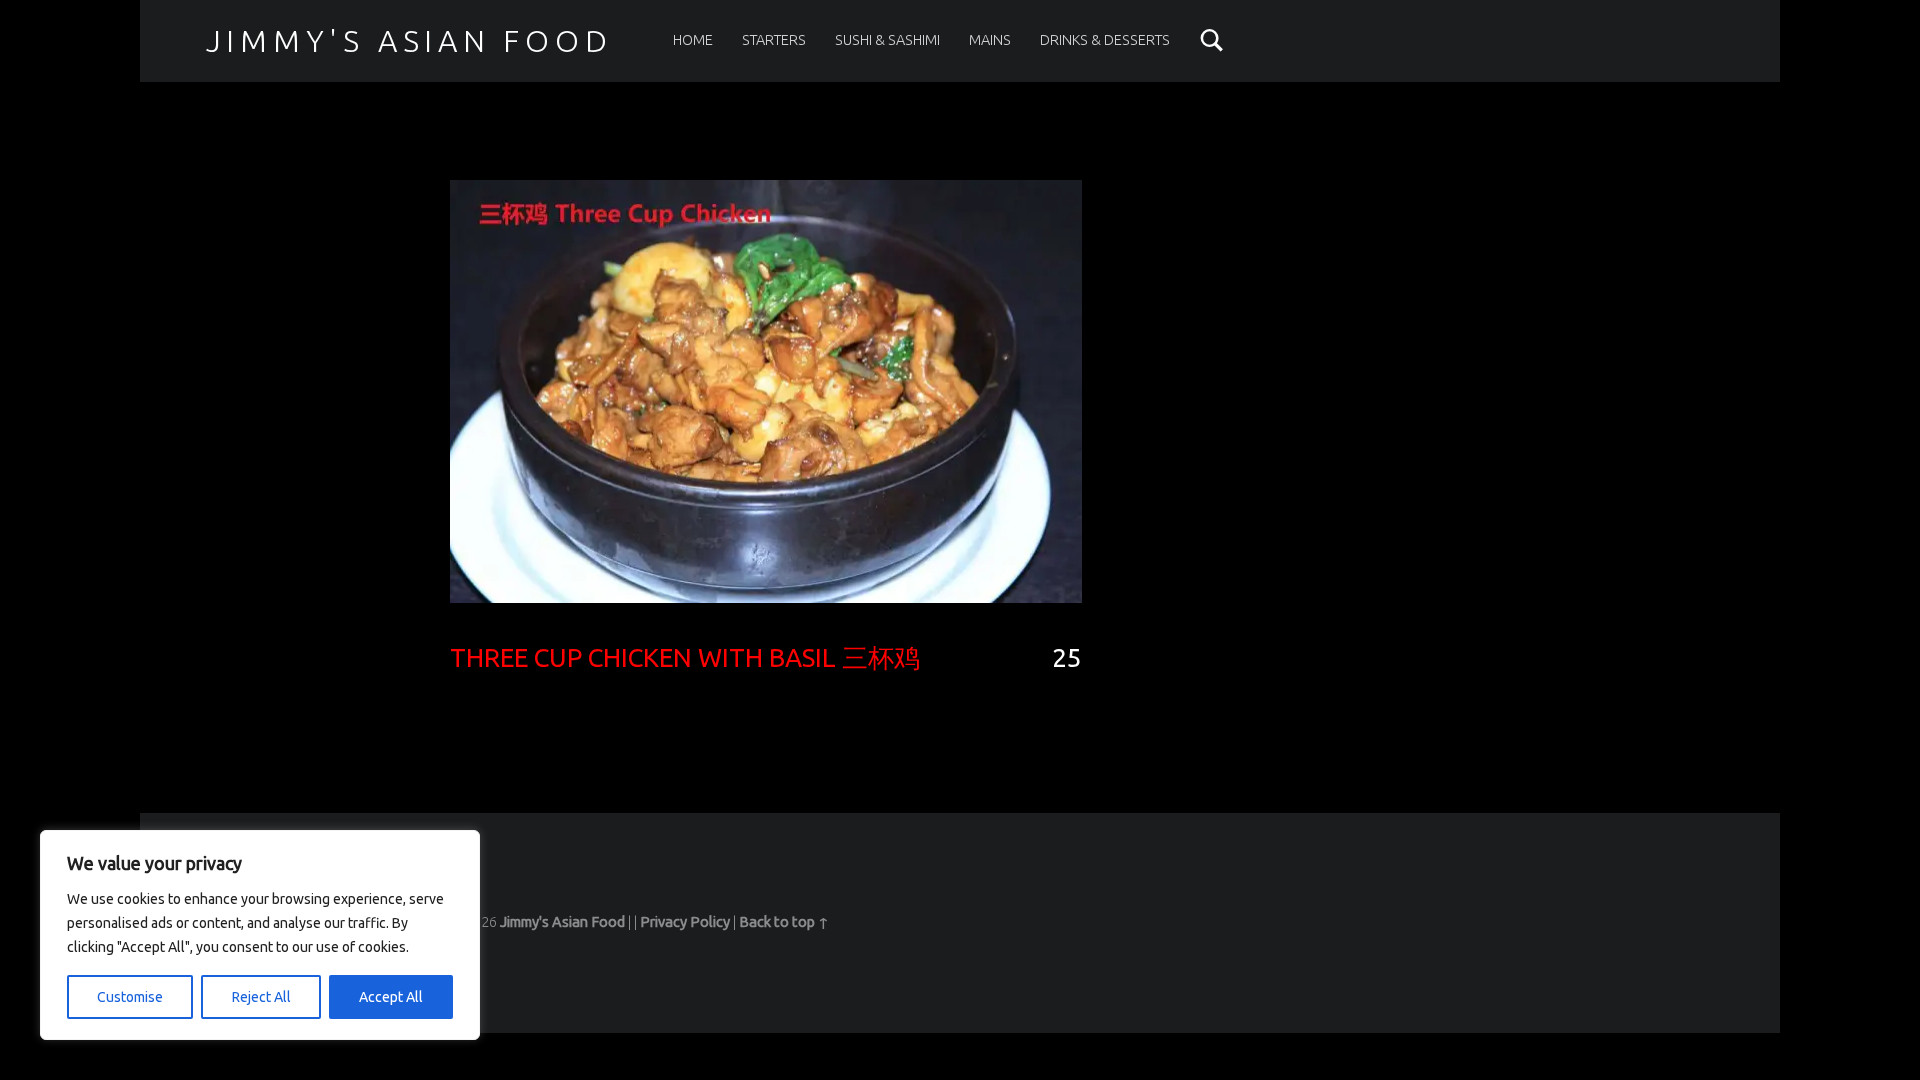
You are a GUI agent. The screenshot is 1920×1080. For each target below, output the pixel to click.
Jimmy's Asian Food (409, 41)
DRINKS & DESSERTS (1105, 40)
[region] (260, 935)
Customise (130, 997)
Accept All (391, 997)
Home (693, 40)
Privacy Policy (685, 922)
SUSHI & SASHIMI (887, 40)
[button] (766, 391)
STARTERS (774, 40)
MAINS (990, 40)
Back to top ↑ (784, 922)
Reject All (261, 997)
